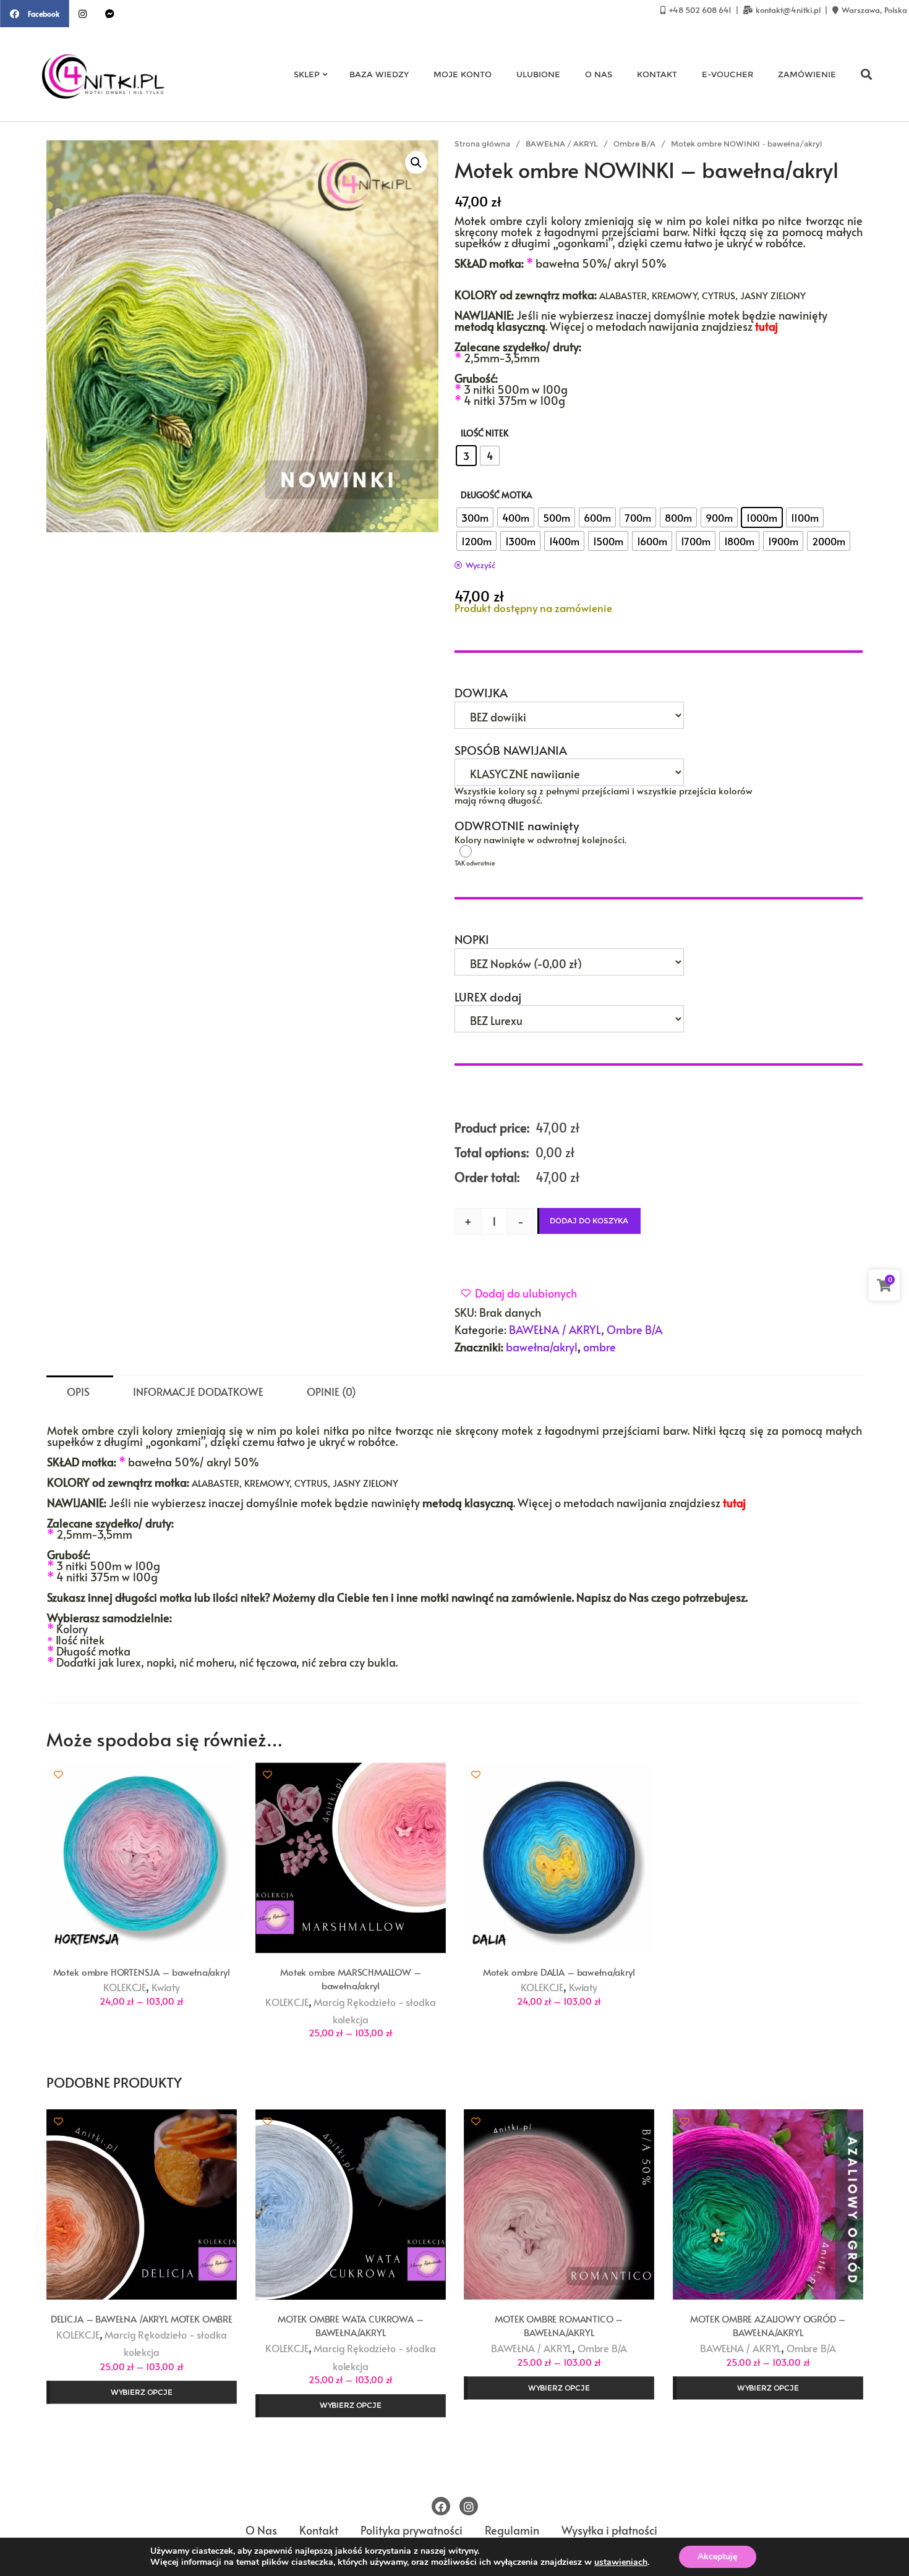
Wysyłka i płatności (609, 2531)
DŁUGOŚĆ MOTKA (497, 495)
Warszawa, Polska (873, 10)
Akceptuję (718, 2557)
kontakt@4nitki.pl (788, 10)
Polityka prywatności (412, 2531)
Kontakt (319, 2531)
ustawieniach (621, 2562)
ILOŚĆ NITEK (484, 433)
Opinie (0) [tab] (331, 1392)
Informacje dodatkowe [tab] (198, 1392)
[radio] (466, 456)
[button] (416, 163)
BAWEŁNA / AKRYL (562, 144)
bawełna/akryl (542, 1347)
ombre (600, 1347)
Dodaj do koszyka (589, 1221)
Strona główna (482, 144)
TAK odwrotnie (512, 851)
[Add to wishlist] (58, 1775)
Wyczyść (480, 565)
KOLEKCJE (125, 1988)
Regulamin (512, 2531)
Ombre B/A (634, 144)
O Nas (261, 2531)
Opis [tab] (78, 1392)
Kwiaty (166, 1988)
